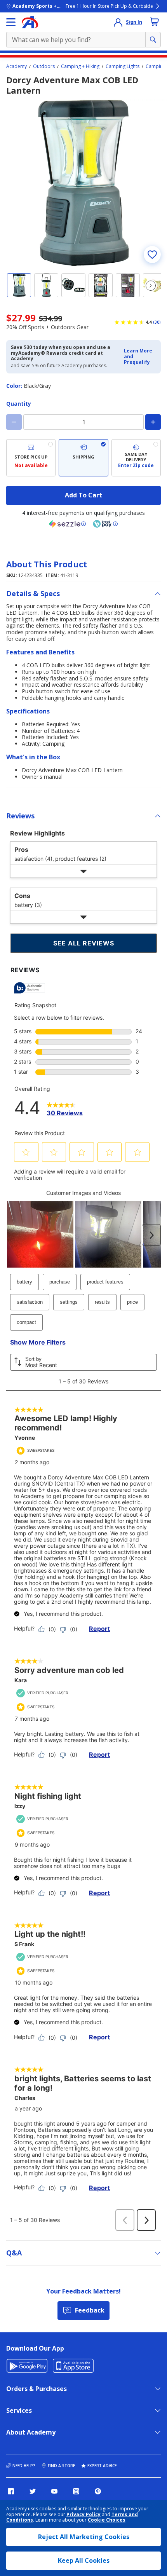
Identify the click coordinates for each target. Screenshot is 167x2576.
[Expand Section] (83, 871)
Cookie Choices (107, 2520)
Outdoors (44, 66)
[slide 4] (101, 285)
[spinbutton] (83, 422)
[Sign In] (118, 22)
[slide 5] (128, 285)
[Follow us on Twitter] (33, 2491)
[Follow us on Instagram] (76, 2491)
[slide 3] (73, 285)
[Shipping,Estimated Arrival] (83, 458)
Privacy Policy (83, 2514)
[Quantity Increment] (153, 422)
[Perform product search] (153, 40)
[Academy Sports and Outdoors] (30, 22)
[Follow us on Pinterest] (98, 2491)
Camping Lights (123, 66)
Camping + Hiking (80, 66)
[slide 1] (19, 285)
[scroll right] (151, 286)
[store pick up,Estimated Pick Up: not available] (31, 458)
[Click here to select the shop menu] (11, 22)
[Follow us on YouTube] (54, 2491)
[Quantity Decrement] (14, 422)
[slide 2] (46, 285)
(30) (157, 322)
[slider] (83, 183)
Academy (17, 66)
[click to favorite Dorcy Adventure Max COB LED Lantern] (152, 255)
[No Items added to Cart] (155, 22)
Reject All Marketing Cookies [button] (84, 2537)
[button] (140, 357)
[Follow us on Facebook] (11, 2491)
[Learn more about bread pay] (105, 524)
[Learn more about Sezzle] (68, 524)
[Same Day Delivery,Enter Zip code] (136, 458)
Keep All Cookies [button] (84, 2560)
